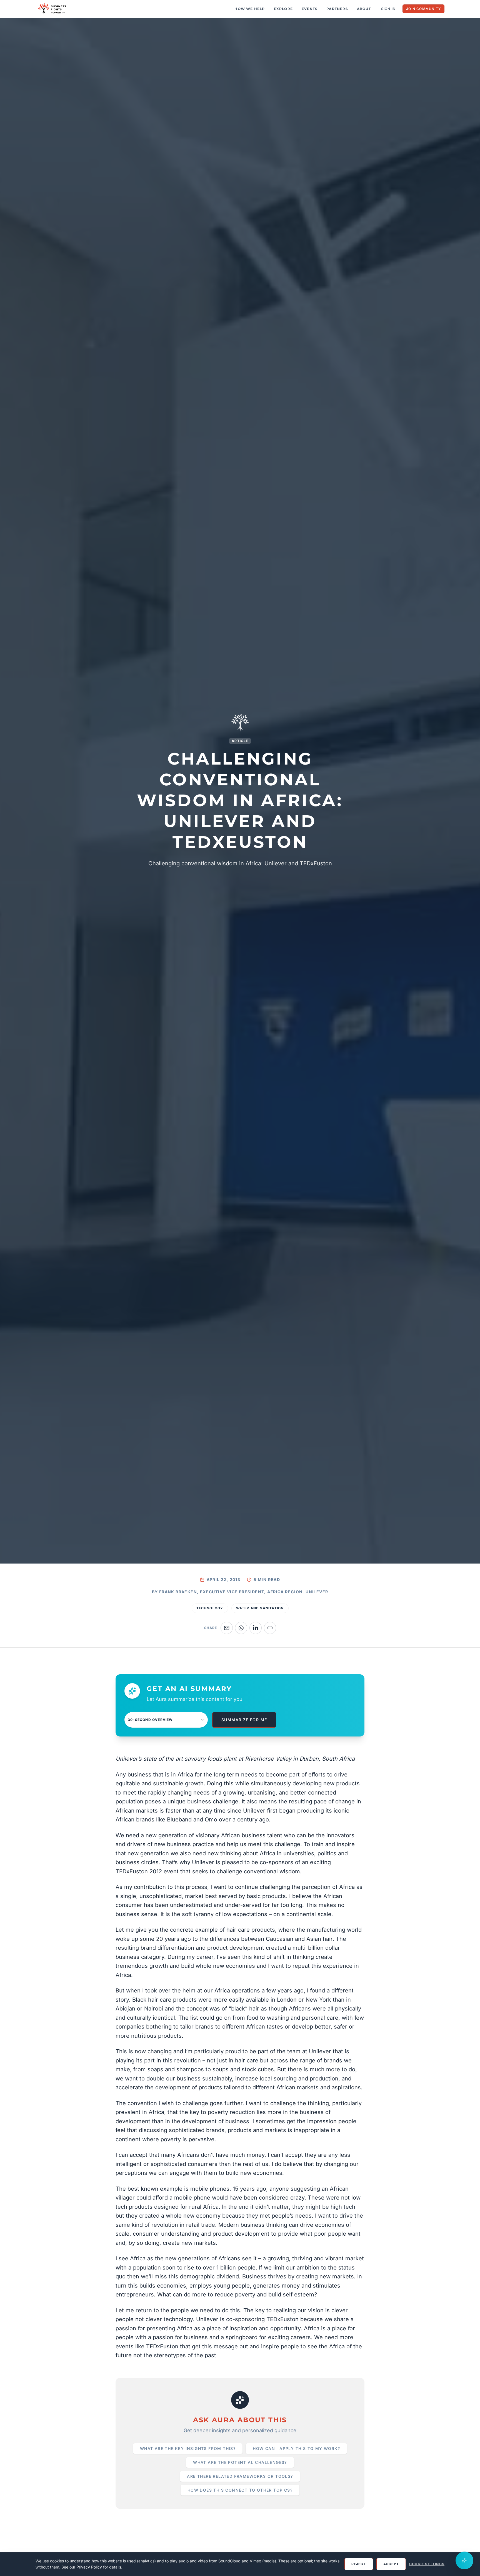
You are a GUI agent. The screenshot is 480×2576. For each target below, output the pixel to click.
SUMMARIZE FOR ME (244, 1720)
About (364, 9)
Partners (337, 9)
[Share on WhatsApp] (241, 1628)
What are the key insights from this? (188, 2448)
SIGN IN (388, 9)
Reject (359, 2564)
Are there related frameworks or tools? (240, 2476)
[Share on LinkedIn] (256, 1628)
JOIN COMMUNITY (423, 9)
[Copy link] (270, 1628)
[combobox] (166, 1720)
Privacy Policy (89, 2567)
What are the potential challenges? (240, 2462)
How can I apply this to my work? (296, 2448)
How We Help (250, 9)
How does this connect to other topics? (240, 2490)
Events (310, 9)
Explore (283, 9)
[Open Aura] (464, 2560)
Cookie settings (427, 2564)
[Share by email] (227, 1628)
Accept (391, 2564)
